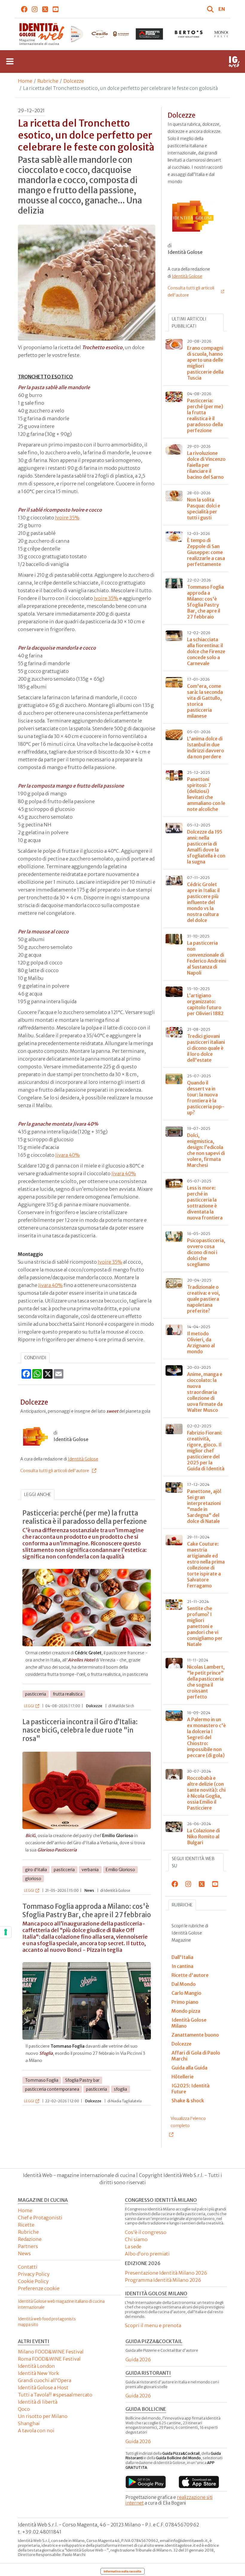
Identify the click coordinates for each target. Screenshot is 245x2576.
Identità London (36, 2366)
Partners (28, 2246)
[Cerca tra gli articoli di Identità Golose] (211, 9)
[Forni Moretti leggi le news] (110, 34)
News (24, 2253)
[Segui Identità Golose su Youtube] (56, 9)
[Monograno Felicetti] (189, 34)
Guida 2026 (138, 2359)
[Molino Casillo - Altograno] (71, 34)
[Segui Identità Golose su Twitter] (45, 9)
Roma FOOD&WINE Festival (49, 2359)
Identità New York (38, 2373)
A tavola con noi (36, 2431)
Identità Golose (83, 1459)
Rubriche (48, 81)
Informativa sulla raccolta (122, 2571)
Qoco (24, 2409)
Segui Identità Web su (193, 1862)
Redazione (30, 2239)
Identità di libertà (38, 2402)
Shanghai (29, 2423)
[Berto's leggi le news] (149, 34)
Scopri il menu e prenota (153, 2325)
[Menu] (10, 62)
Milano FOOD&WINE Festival (51, 2352)
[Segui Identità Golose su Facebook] (24, 9)
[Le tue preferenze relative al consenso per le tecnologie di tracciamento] (6, 1932)
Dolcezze (74, 81)
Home (25, 81)
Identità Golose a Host (43, 2388)
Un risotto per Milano (43, 2416)
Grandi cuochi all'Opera (45, 2380)
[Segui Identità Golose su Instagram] (35, 9)
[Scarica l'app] (146, 2482)
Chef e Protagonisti (40, 2218)
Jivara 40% (68, 1155)
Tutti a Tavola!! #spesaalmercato (55, 2395)
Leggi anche (38, 1495)
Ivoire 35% (67, 518)
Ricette (26, 2225)
